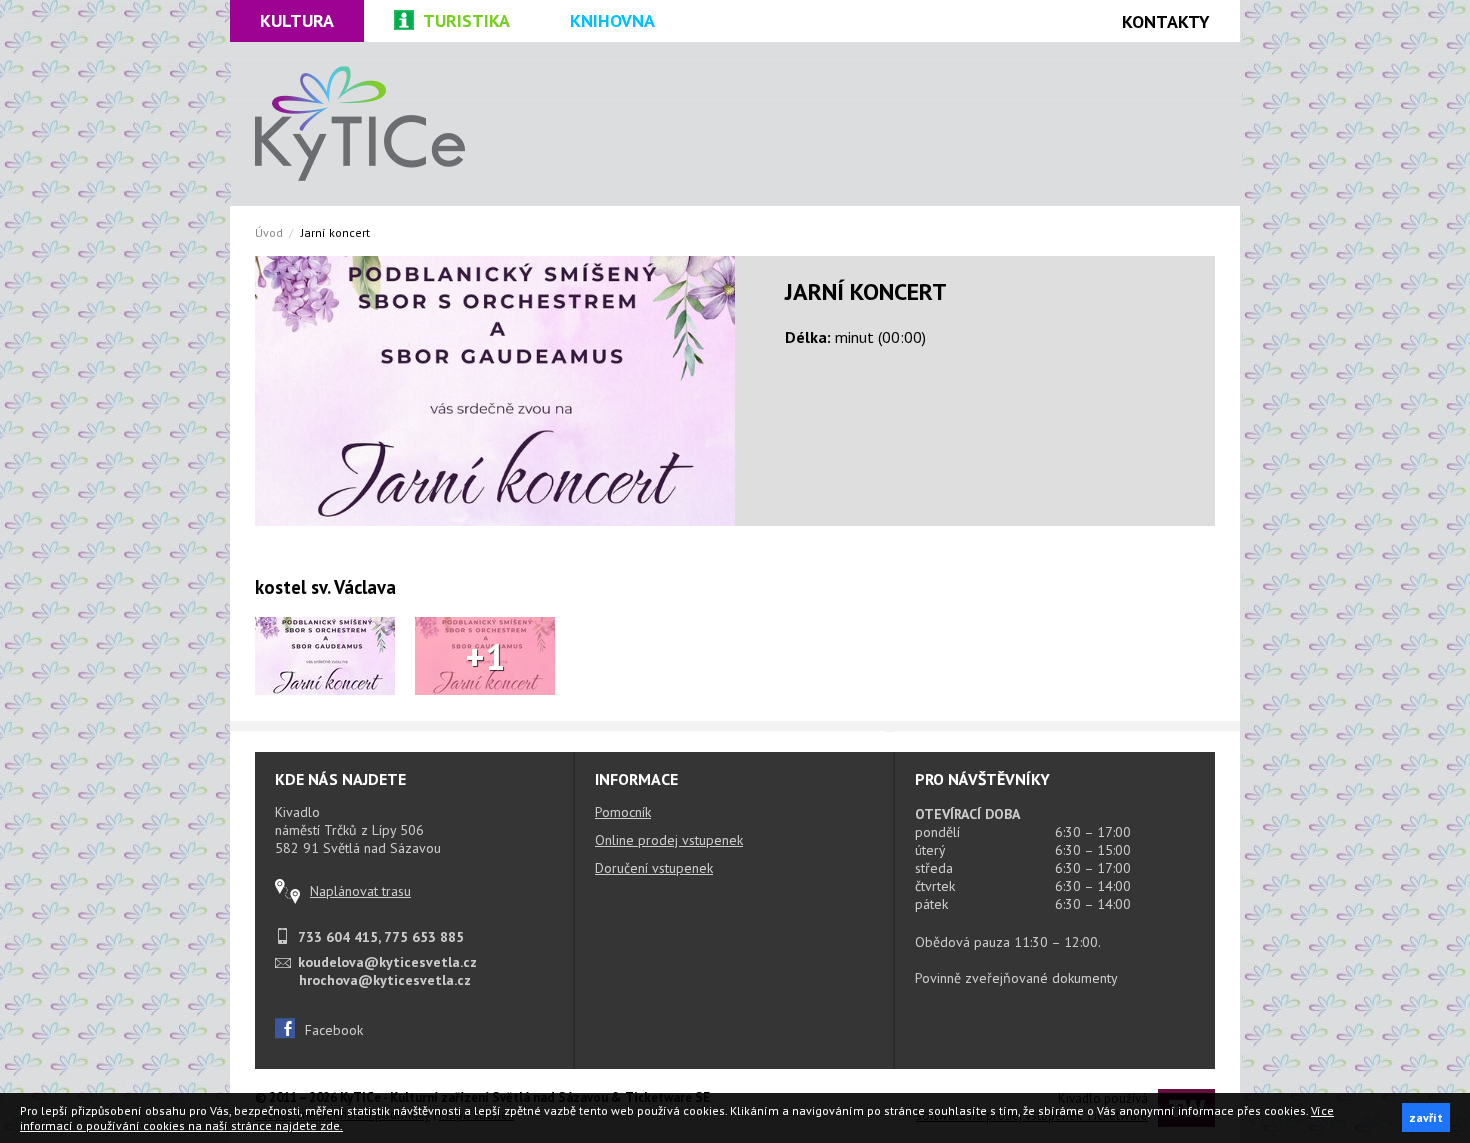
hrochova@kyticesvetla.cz (385, 980)
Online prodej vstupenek (669, 840)
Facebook (334, 1030)
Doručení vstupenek (654, 868)
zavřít (1426, 1117)
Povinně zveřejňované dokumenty (1016, 978)
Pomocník (623, 812)
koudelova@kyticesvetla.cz (387, 962)
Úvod (269, 232)
